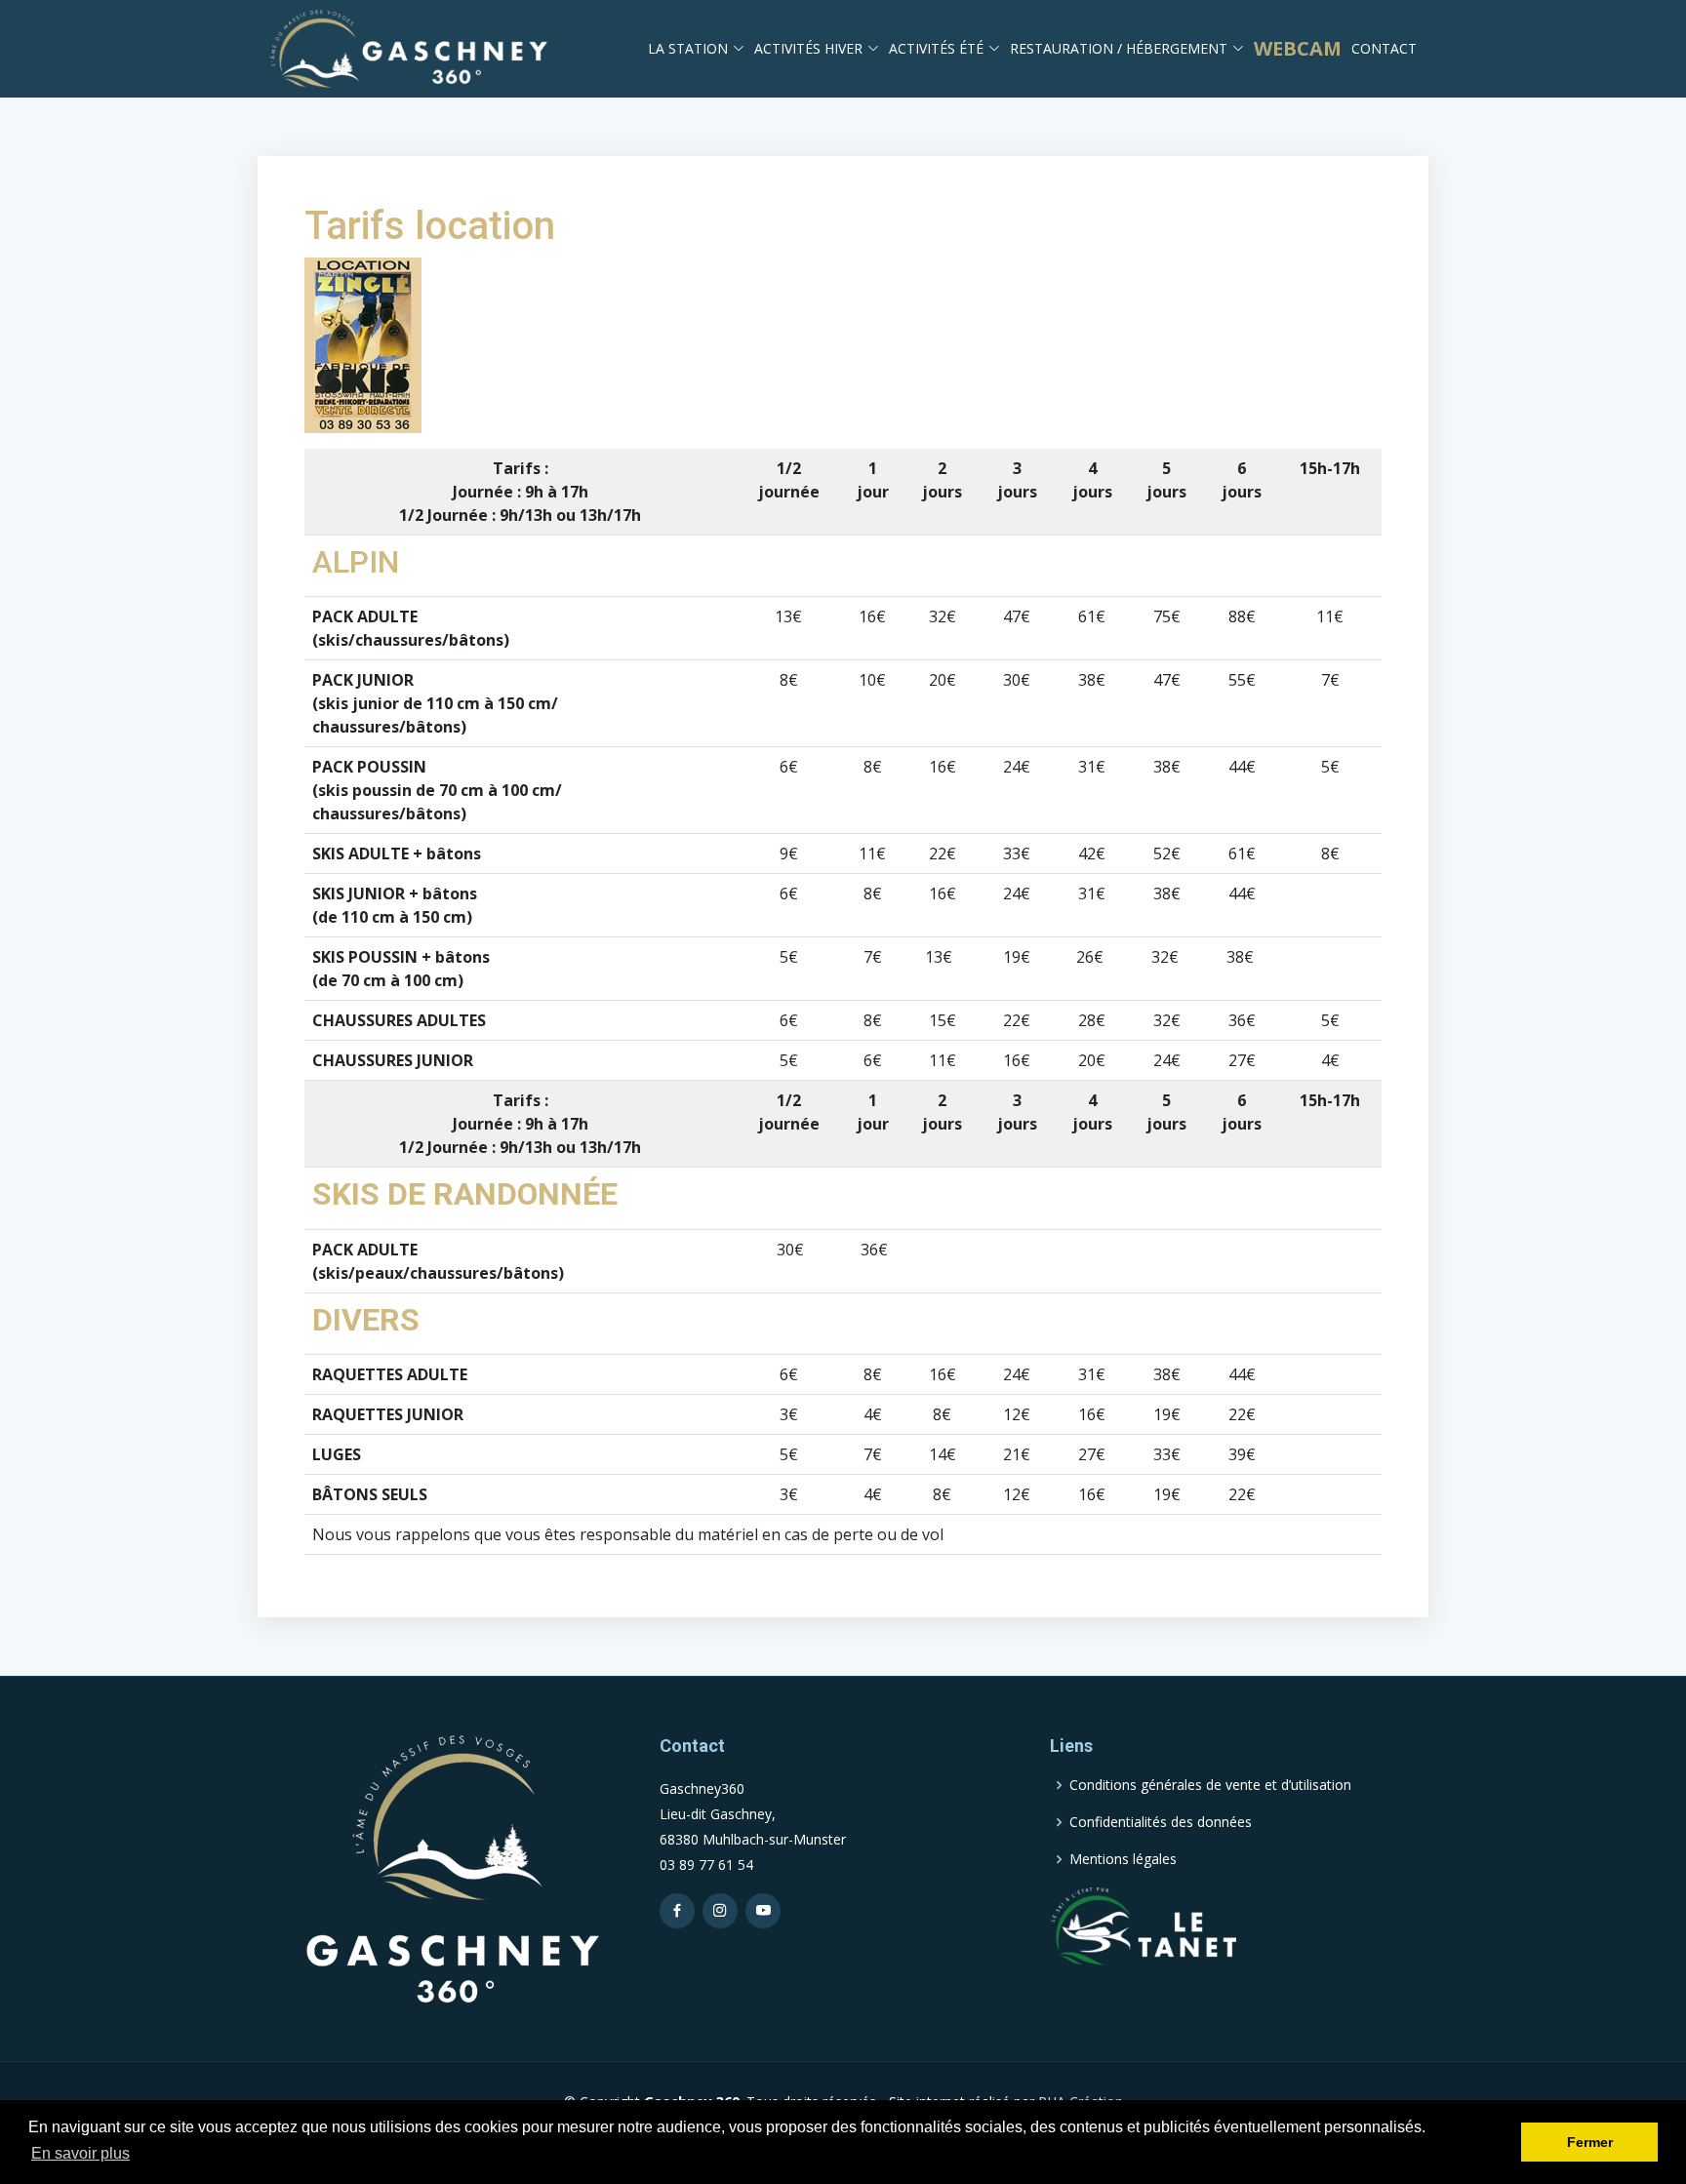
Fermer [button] (1590, 2142)
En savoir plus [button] (80, 2153)
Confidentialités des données (1161, 1822)
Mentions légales (1123, 1859)
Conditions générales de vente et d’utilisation (1210, 1785)
